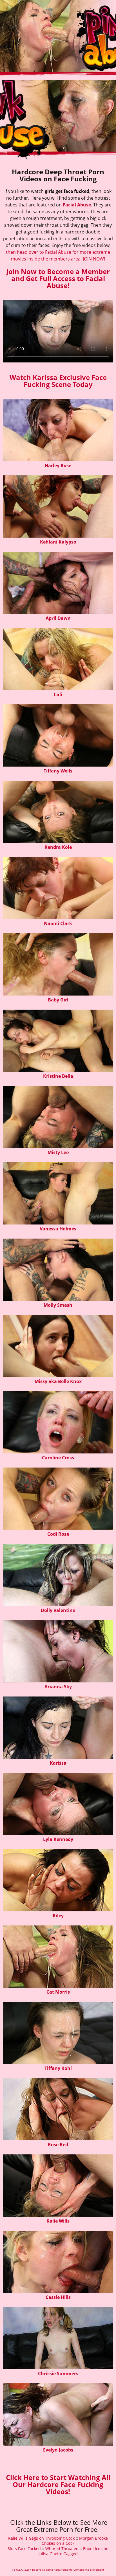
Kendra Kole (58, 847)
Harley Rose (58, 466)
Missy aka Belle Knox (58, 1381)
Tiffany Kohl (58, 2068)
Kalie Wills (58, 2221)
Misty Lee (58, 1152)
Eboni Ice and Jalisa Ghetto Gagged (74, 2551)
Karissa (58, 1763)
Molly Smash (58, 1305)
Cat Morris (58, 1992)
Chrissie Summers (58, 2374)
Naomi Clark (58, 923)
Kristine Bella (58, 1076)
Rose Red (58, 2145)
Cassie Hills (58, 2297)
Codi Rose (58, 1534)
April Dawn (58, 618)
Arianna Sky (58, 1687)
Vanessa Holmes (58, 1229)
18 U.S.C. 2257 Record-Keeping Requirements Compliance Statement (58, 2570)
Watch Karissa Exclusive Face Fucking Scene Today (58, 381)
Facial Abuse (77, 205)
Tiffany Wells (58, 771)
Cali (58, 694)
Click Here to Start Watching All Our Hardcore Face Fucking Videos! (58, 2484)
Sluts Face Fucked (24, 2549)
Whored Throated (62, 2549)
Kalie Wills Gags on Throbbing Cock (41, 2538)
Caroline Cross (58, 1458)
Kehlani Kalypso (58, 542)
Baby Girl (58, 1000)
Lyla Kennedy (58, 1839)
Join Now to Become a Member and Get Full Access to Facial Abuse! (58, 278)
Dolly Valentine (58, 1610)
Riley (58, 1916)
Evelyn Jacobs (58, 2450)
